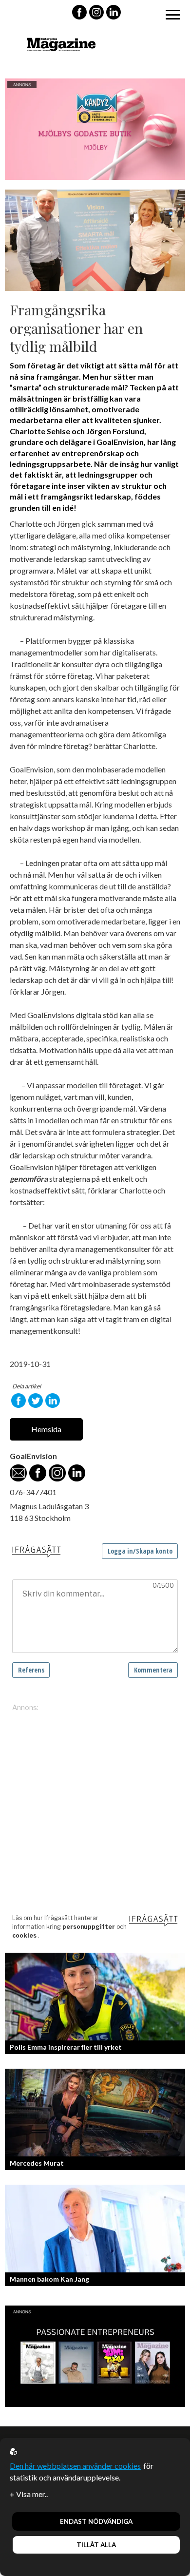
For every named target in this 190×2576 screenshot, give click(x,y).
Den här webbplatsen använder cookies (75, 2466)
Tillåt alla (96, 2545)
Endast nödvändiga (96, 2521)
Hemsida (46, 1429)
